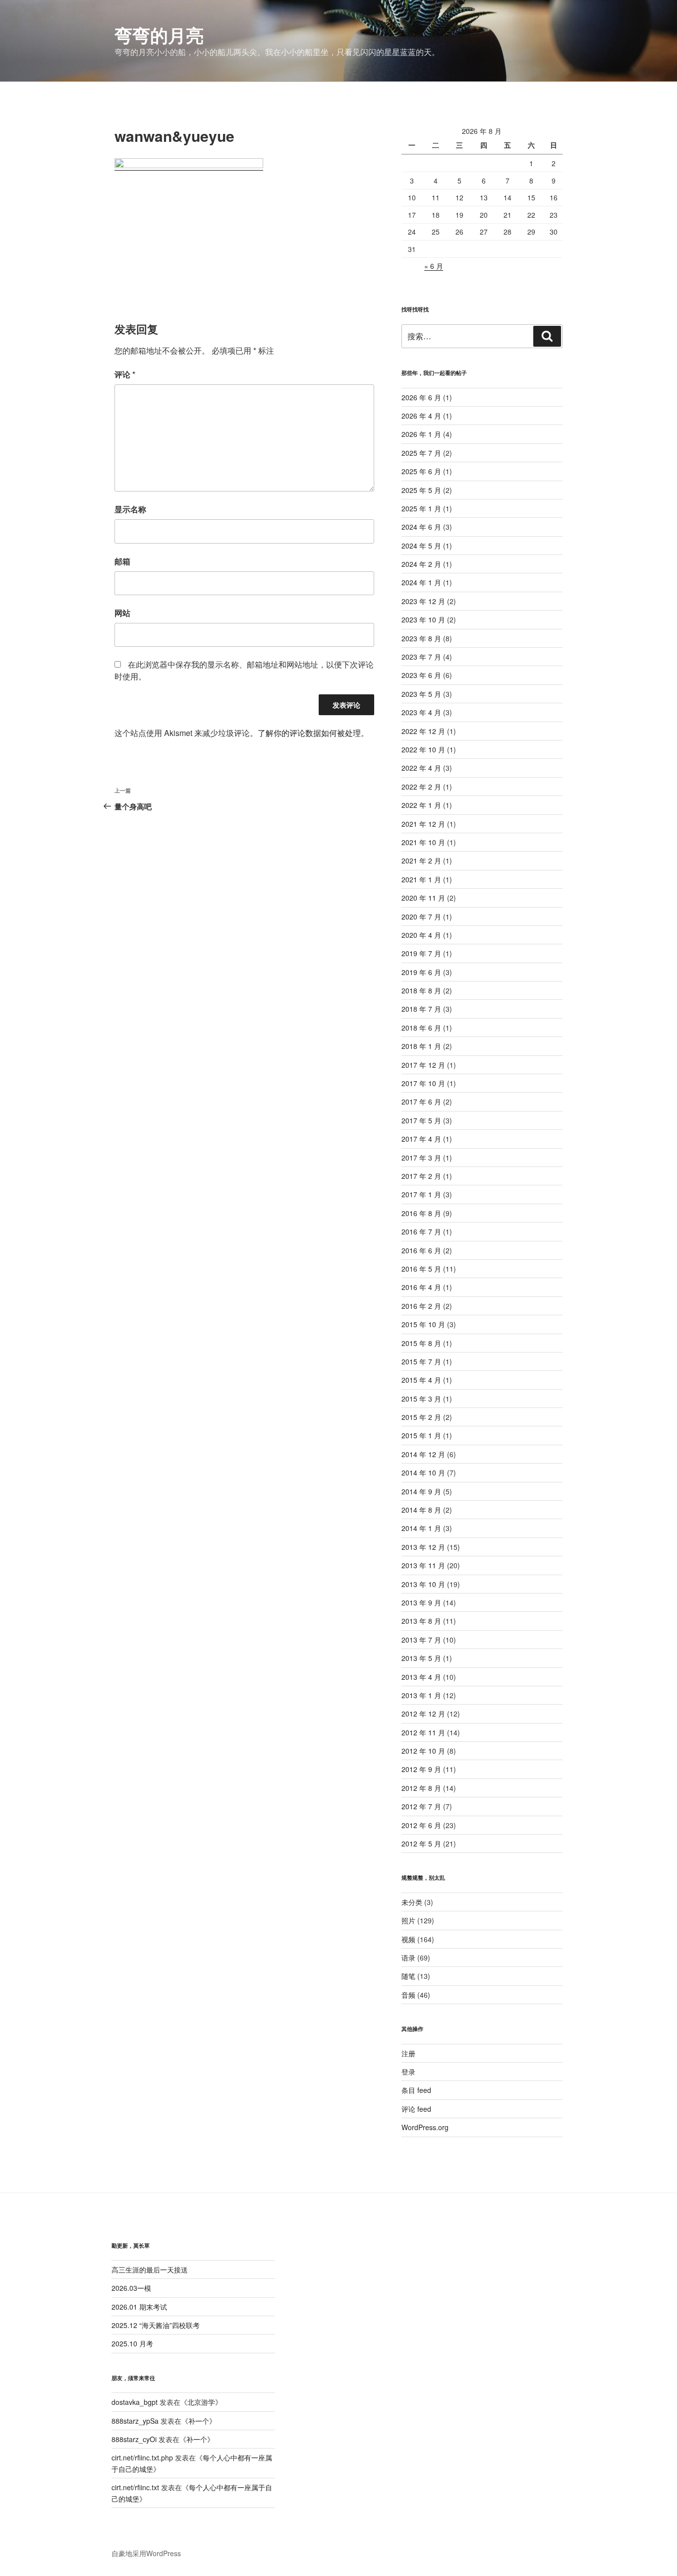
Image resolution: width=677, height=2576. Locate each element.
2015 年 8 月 (421, 1343)
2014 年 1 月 (421, 1528)
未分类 (412, 1902)
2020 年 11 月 (423, 898)
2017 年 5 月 (421, 1120)
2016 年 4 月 (421, 1287)
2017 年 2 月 (421, 1176)
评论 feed (416, 2109)
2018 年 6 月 (421, 1028)
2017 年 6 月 (421, 1102)
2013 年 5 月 (421, 1658)
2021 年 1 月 (421, 879)
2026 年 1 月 (421, 434)
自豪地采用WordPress (146, 2553)
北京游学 (201, 2402)
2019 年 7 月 (421, 953)
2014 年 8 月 (421, 1510)
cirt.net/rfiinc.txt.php (142, 2457)
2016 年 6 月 (421, 1250)
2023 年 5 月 (421, 694)
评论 (125, 374)
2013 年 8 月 (421, 1621)
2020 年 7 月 (421, 917)
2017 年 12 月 (423, 1065)
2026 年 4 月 (421, 416)
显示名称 (130, 509)
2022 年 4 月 (421, 768)
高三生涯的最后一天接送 (150, 2269)
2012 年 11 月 (423, 1732)
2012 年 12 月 (423, 1714)
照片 (408, 1920)
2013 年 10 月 (423, 1584)
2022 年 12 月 (423, 731)
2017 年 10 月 (423, 1083)
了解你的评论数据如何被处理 (309, 733)
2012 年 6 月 (421, 1825)
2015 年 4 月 (421, 1380)
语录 (408, 1958)
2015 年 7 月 (421, 1361)
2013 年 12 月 (423, 1547)
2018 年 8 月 (421, 990)
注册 (408, 2053)
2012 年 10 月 (423, 1751)
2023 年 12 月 (423, 601)
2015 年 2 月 (421, 1417)
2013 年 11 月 (423, 1565)
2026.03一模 (131, 2288)
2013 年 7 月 (421, 1640)
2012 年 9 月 (421, 1769)
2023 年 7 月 (421, 657)
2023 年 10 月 (423, 619)
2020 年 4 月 (421, 935)
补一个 (199, 2421)
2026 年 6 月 (421, 397)
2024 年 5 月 (421, 546)
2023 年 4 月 (421, 712)
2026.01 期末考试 (139, 2307)
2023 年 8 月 (421, 638)
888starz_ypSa (135, 2421)
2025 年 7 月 (421, 453)
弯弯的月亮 (159, 35)
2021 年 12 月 (423, 824)
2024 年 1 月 (421, 582)
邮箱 (122, 561)
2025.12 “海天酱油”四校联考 (156, 2325)
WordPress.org (425, 2127)
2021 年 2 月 (421, 860)
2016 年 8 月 (421, 1213)
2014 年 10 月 (423, 1472)
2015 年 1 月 (421, 1435)
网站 (122, 613)
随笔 (408, 1976)
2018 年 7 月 (421, 1009)
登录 (408, 2072)
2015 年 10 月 (423, 1324)
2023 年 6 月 (421, 675)
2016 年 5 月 (421, 1269)
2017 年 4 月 (421, 1139)
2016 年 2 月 (421, 1306)
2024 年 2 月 (421, 564)
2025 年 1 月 (421, 508)
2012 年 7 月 (421, 1806)
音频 (408, 1995)
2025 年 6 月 (421, 471)
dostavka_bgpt (135, 2402)
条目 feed (416, 2090)
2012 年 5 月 (421, 1843)
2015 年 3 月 (421, 1399)
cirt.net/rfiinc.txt (135, 2487)
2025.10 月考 (132, 2343)
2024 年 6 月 (421, 527)
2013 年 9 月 (421, 1602)
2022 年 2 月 (421, 787)
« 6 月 (434, 266)
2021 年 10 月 (423, 842)
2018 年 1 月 (421, 1046)
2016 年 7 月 (421, 1231)
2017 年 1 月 (421, 1194)
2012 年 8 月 (421, 1788)
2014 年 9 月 (421, 1491)
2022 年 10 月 (423, 749)
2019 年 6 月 (421, 972)
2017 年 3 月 (421, 1158)
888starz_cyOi (134, 2439)
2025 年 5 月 (421, 490)
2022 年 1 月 (421, 805)
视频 (408, 1939)
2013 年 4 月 (421, 1677)
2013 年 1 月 (421, 1695)
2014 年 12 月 (423, 1454)
